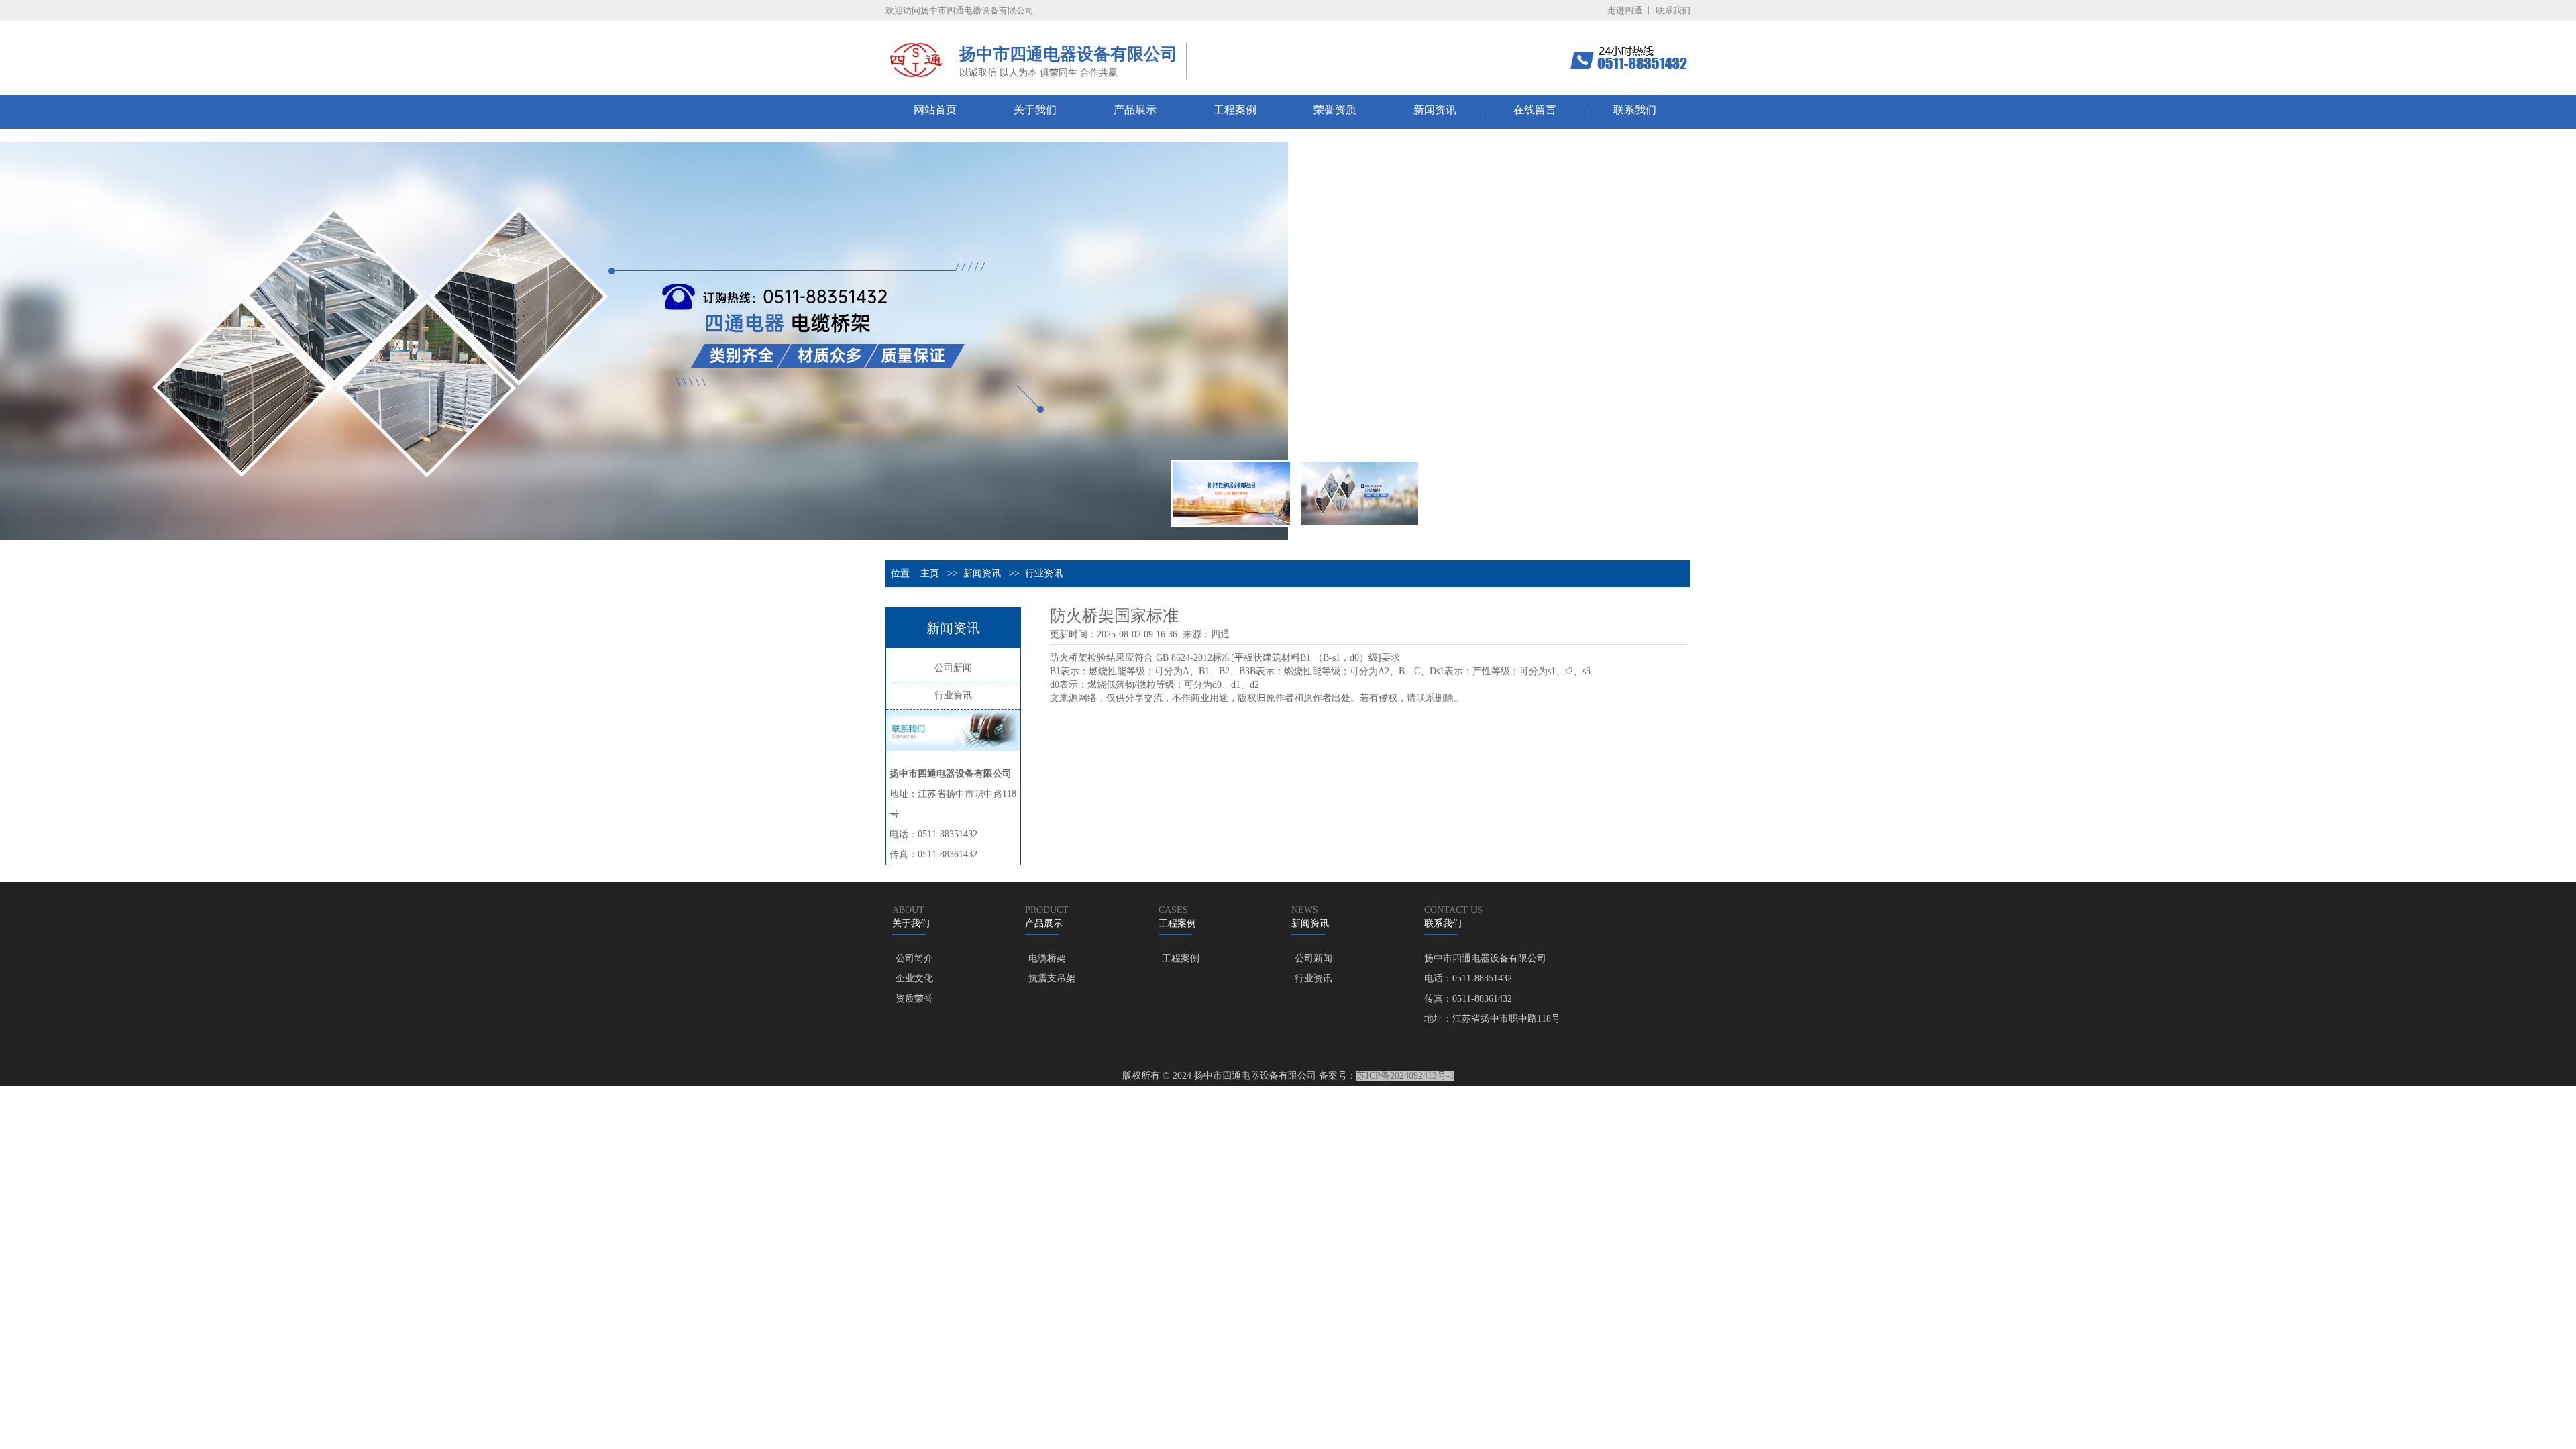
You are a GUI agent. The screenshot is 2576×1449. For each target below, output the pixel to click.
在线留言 (1535, 110)
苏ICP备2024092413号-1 (1405, 1076)
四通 (1220, 634)
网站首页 (935, 110)
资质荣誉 (914, 999)
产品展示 (1135, 110)
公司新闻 (953, 668)
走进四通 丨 (1630, 10)
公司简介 (914, 958)
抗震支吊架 (1052, 978)
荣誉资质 (1335, 110)
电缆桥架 (1047, 958)
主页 (930, 573)
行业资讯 (1044, 573)
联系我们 (1673, 10)
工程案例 (1235, 110)
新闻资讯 (1435, 110)
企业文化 (914, 978)
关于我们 (1035, 110)
